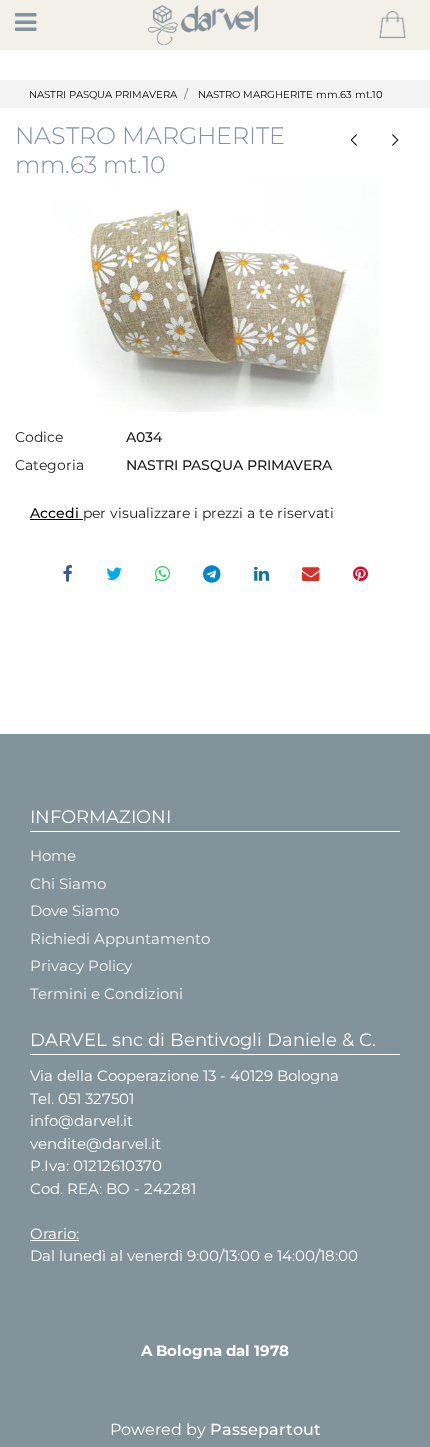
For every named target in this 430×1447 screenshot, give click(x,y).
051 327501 (96, 1098)
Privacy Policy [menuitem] (81, 965)
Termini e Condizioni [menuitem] (106, 993)
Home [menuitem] (53, 855)
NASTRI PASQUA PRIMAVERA (103, 94)
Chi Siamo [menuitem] (68, 883)
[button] (215, 295)
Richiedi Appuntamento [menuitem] (120, 938)
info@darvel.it (81, 1120)
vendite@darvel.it (95, 1143)
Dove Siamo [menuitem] (74, 910)
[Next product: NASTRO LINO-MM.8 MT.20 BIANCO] (394, 139)
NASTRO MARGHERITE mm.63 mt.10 (290, 94)
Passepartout (265, 1429)
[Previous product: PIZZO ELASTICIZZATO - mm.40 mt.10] (353, 139)
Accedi (56, 513)
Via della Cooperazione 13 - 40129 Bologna (184, 1075)
